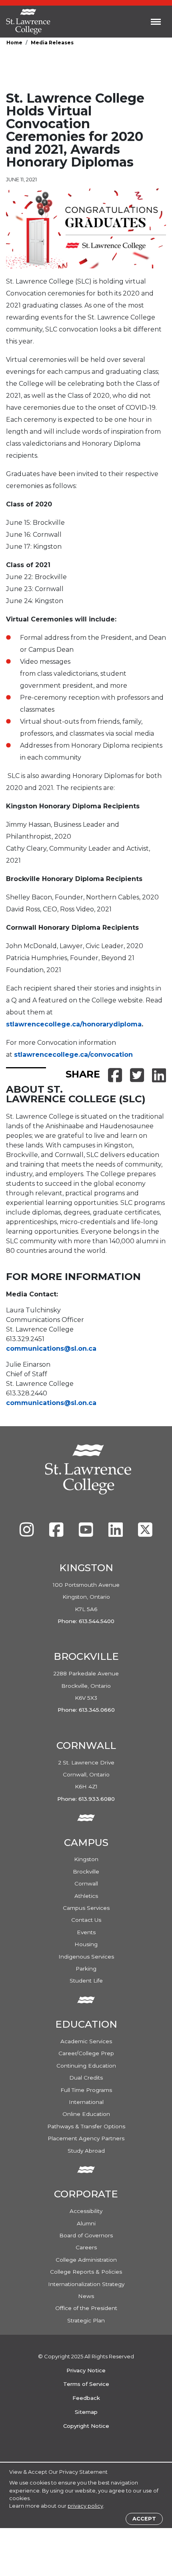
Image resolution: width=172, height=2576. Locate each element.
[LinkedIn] (116, 1534)
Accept (144, 2519)
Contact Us (86, 1920)
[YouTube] (87, 1534)
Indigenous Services (86, 1957)
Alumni (86, 2223)
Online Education (86, 2114)
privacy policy (85, 2506)
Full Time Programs (86, 2090)
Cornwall (86, 1883)
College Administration (86, 2260)
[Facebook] (57, 1534)
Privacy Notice (86, 2370)
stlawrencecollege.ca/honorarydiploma (74, 1024)
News (86, 2296)
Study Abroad (86, 2151)
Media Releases (52, 43)
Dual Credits (86, 2078)
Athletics (86, 1896)
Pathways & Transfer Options (86, 2126)
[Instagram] (28, 1534)
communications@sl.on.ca (51, 1349)
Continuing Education (86, 2066)
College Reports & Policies (86, 2272)
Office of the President (86, 2308)
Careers (86, 2247)
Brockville (86, 1871)
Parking (86, 1969)
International (86, 2102)
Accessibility (86, 2211)
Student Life (86, 1981)
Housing (86, 1944)
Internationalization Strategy (86, 2284)
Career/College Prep (86, 2053)
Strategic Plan (86, 2320)
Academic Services (86, 2041)
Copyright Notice (86, 2426)
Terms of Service (86, 2384)
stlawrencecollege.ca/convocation (73, 1055)
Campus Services (86, 1908)
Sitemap (86, 2412)
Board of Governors (86, 2235)
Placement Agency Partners (86, 2138)
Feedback (86, 2398)
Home (14, 43)
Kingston (86, 1859)
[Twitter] (145, 1534)
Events (86, 1932)
